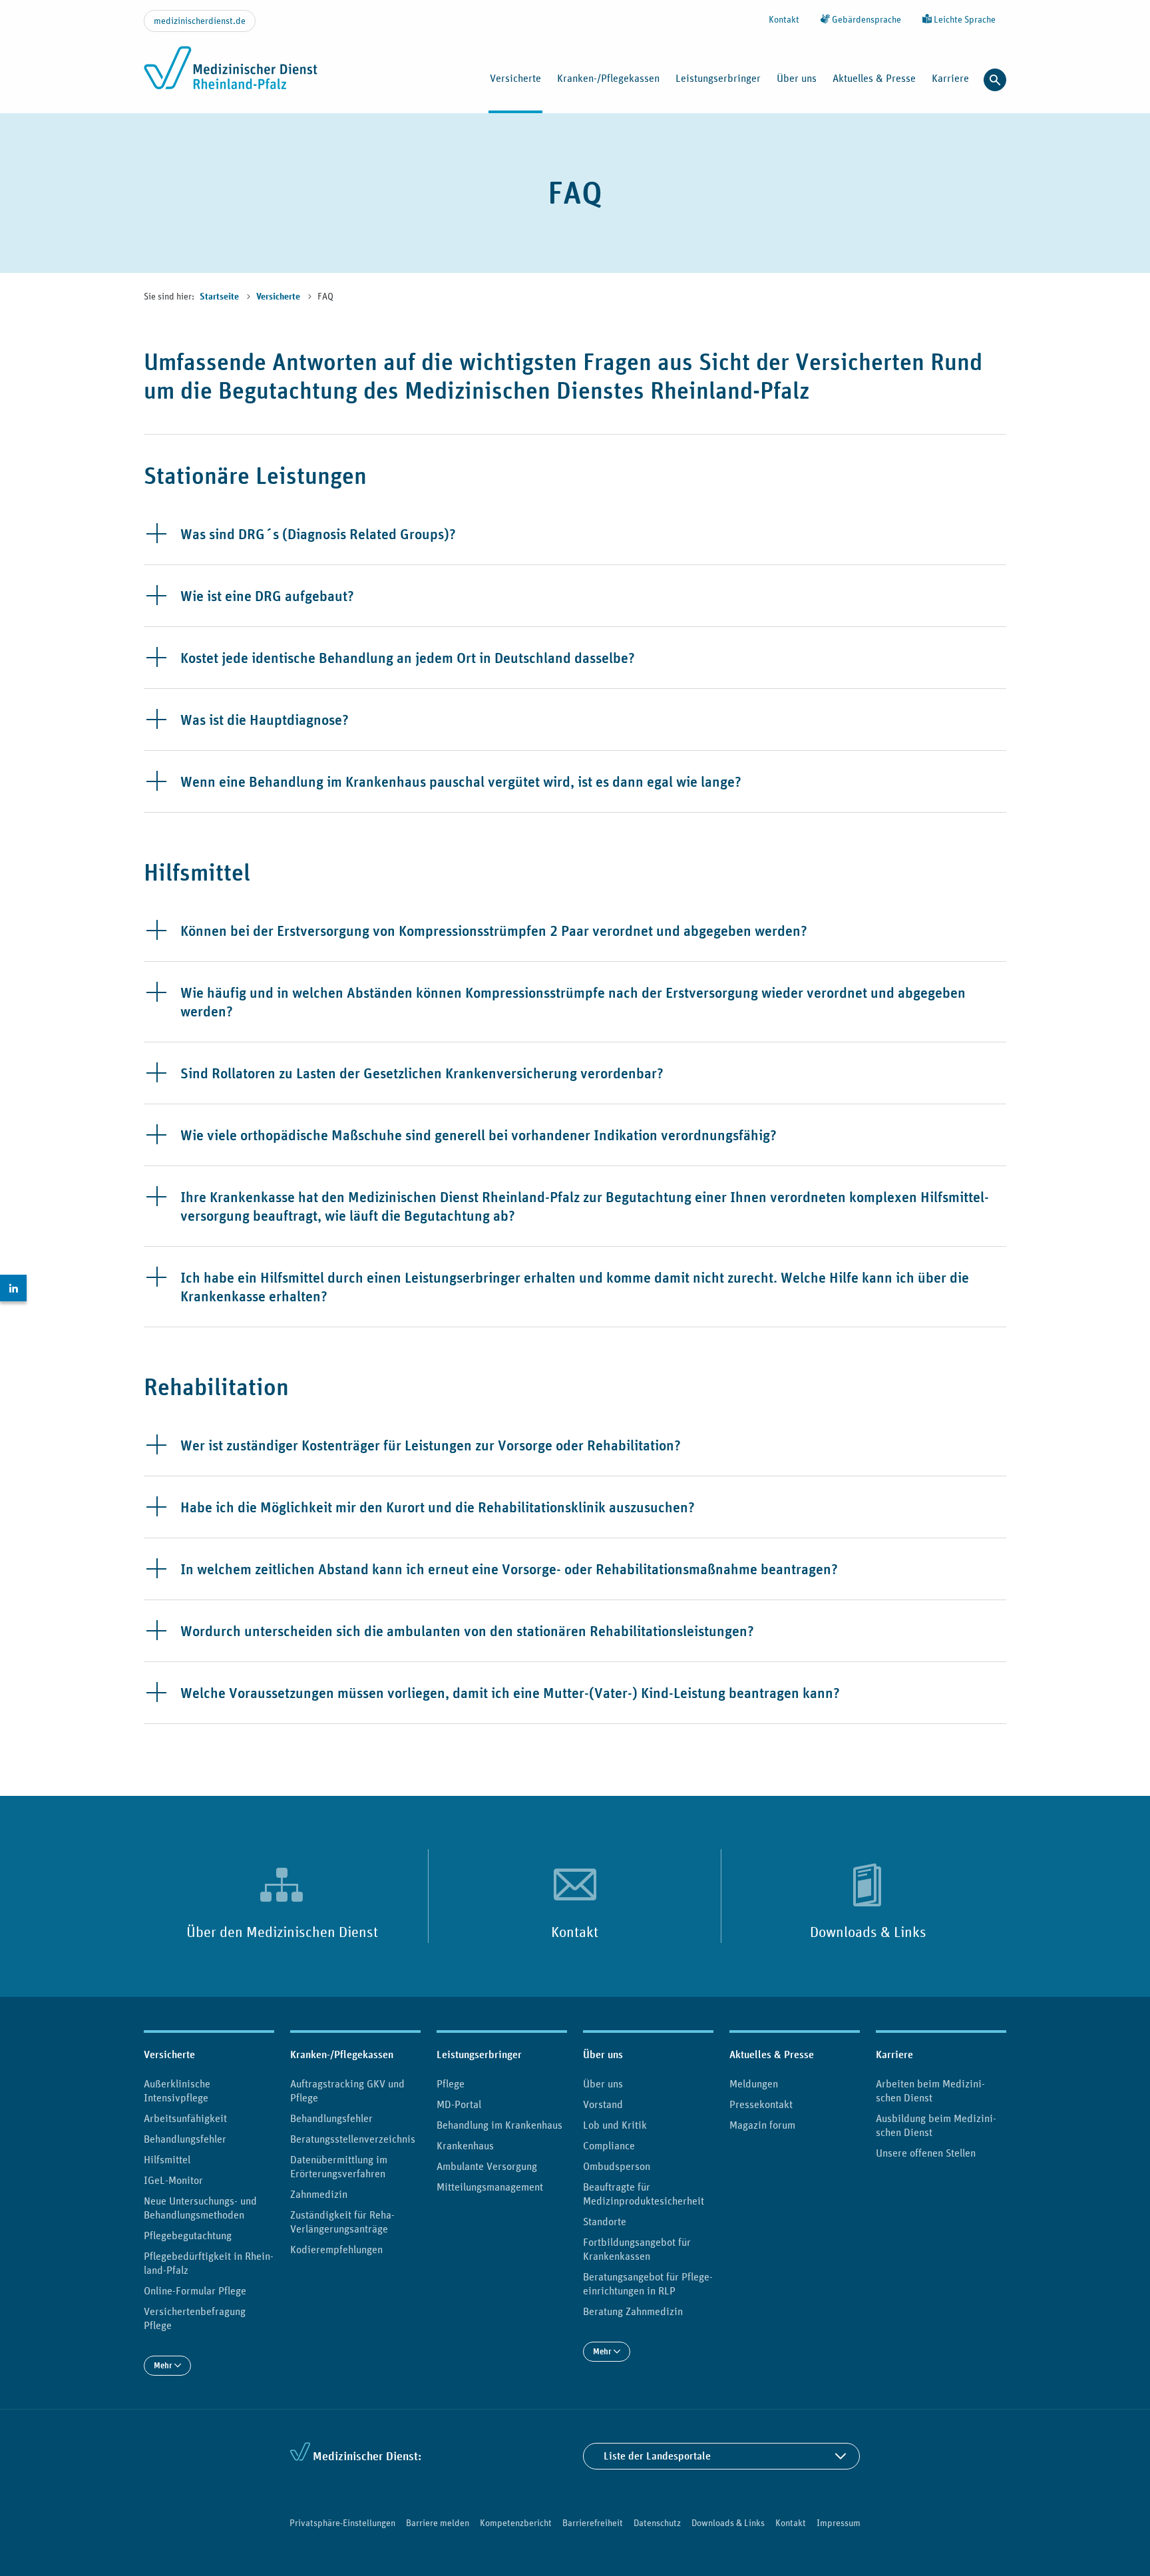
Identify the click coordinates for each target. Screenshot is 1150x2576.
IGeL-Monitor (173, 2180)
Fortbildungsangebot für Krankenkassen (637, 2249)
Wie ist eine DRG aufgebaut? (267, 596)
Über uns (603, 2054)
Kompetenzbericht (516, 2523)
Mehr (164, 2365)
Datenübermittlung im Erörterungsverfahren (339, 2166)
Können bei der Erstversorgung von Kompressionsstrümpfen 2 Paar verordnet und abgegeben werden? (494, 931)
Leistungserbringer (479, 2054)
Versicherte (279, 297)
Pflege (451, 2083)
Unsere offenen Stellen (926, 2153)
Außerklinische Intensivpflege (177, 2090)
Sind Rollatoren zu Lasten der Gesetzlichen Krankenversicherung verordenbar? (422, 1073)
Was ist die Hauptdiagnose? (265, 720)
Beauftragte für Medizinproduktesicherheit (644, 2194)
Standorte (605, 2221)
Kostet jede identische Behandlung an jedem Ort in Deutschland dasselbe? (408, 658)
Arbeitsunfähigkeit (185, 2118)
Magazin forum (762, 2125)
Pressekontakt (761, 2104)
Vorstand (603, 2104)
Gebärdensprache (865, 19)
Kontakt (784, 19)
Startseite (220, 297)
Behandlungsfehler (185, 2139)
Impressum (839, 2523)
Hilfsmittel (167, 2159)
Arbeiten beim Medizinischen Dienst (930, 2090)
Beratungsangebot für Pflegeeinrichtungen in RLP (648, 2283)
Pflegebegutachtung (188, 2235)
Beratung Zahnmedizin (633, 2311)
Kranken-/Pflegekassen (342, 2054)
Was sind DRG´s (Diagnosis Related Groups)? (318, 534)
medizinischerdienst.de (200, 21)
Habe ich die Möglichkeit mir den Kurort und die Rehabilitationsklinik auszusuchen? (438, 1507)
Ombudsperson (617, 2166)
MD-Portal (459, 2104)
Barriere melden (438, 2523)
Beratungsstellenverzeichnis (353, 2139)
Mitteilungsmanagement (490, 2187)
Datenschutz (657, 2523)
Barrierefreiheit (593, 2523)
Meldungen (754, 2083)
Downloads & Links (868, 1932)
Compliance (609, 2145)
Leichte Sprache (964, 19)
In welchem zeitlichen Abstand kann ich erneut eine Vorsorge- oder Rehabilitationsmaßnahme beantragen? (509, 1569)
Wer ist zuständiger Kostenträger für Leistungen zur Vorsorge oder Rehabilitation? (431, 1445)
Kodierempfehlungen (336, 2249)
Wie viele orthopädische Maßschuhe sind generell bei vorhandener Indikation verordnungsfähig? (479, 1135)
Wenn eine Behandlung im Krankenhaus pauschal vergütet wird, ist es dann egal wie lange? (461, 781)
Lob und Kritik (615, 2125)
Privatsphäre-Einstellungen (342, 2523)
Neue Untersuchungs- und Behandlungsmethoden (200, 2208)
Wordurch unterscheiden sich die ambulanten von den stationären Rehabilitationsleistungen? (467, 1631)
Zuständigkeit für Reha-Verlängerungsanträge (342, 2222)
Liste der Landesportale (657, 2456)
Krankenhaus (465, 2145)
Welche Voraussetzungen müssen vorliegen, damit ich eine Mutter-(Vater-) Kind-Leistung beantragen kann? (510, 1693)
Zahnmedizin (319, 2194)
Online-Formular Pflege (195, 2290)
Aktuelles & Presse (772, 2054)
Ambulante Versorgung (487, 2166)
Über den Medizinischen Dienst (282, 1932)
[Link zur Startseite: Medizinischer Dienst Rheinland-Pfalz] (231, 75)
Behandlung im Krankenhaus (499, 2125)
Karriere (894, 2054)
